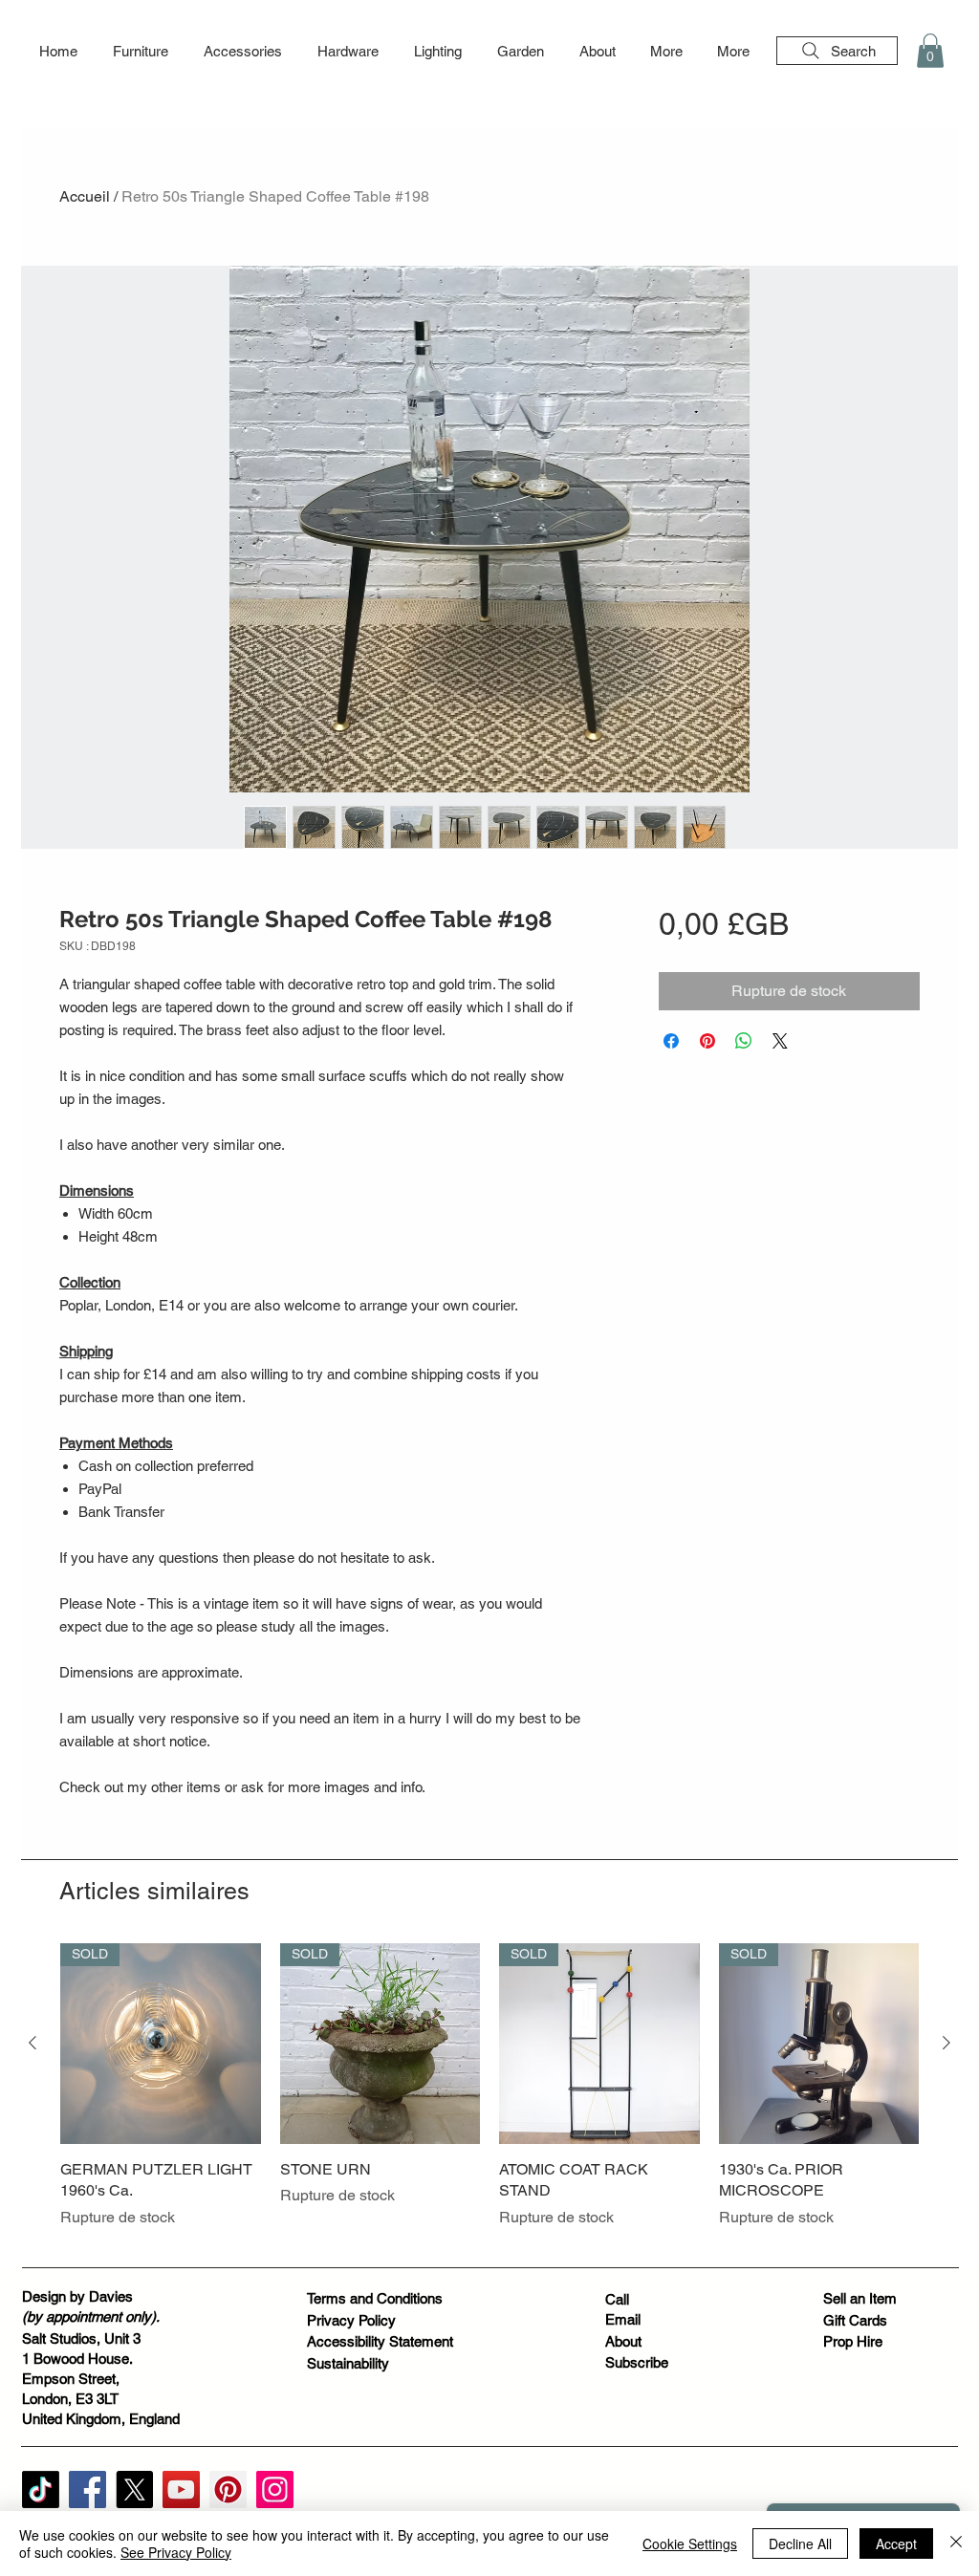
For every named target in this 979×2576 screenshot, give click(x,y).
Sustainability (348, 2363)
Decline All (800, 2544)
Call (617, 2299)
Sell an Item (860, 2298)
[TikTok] (41, 2489)
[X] (134, 2489)
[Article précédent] (33, 2043)
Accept (896, 2544)
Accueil (85, 196)
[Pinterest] (228, 2489)
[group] (489, 2097)
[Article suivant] (946, 2043)
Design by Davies (77, 2296)
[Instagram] (275, 2489)
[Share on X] (780, 1041)
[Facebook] (87, 2489)
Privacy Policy (351, 2320)
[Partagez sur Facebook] (671, 1041)
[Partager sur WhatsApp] (744, 1041)
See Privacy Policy (176, 2552)
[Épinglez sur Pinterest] (707, 1041)
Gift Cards (855, 2320)
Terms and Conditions (375, 2298)
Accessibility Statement (380, 2341)
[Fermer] (956, 2544)
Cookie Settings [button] (690, 2544)
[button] (140, 52)
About (623, 2341)
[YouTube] (181, 2489)
